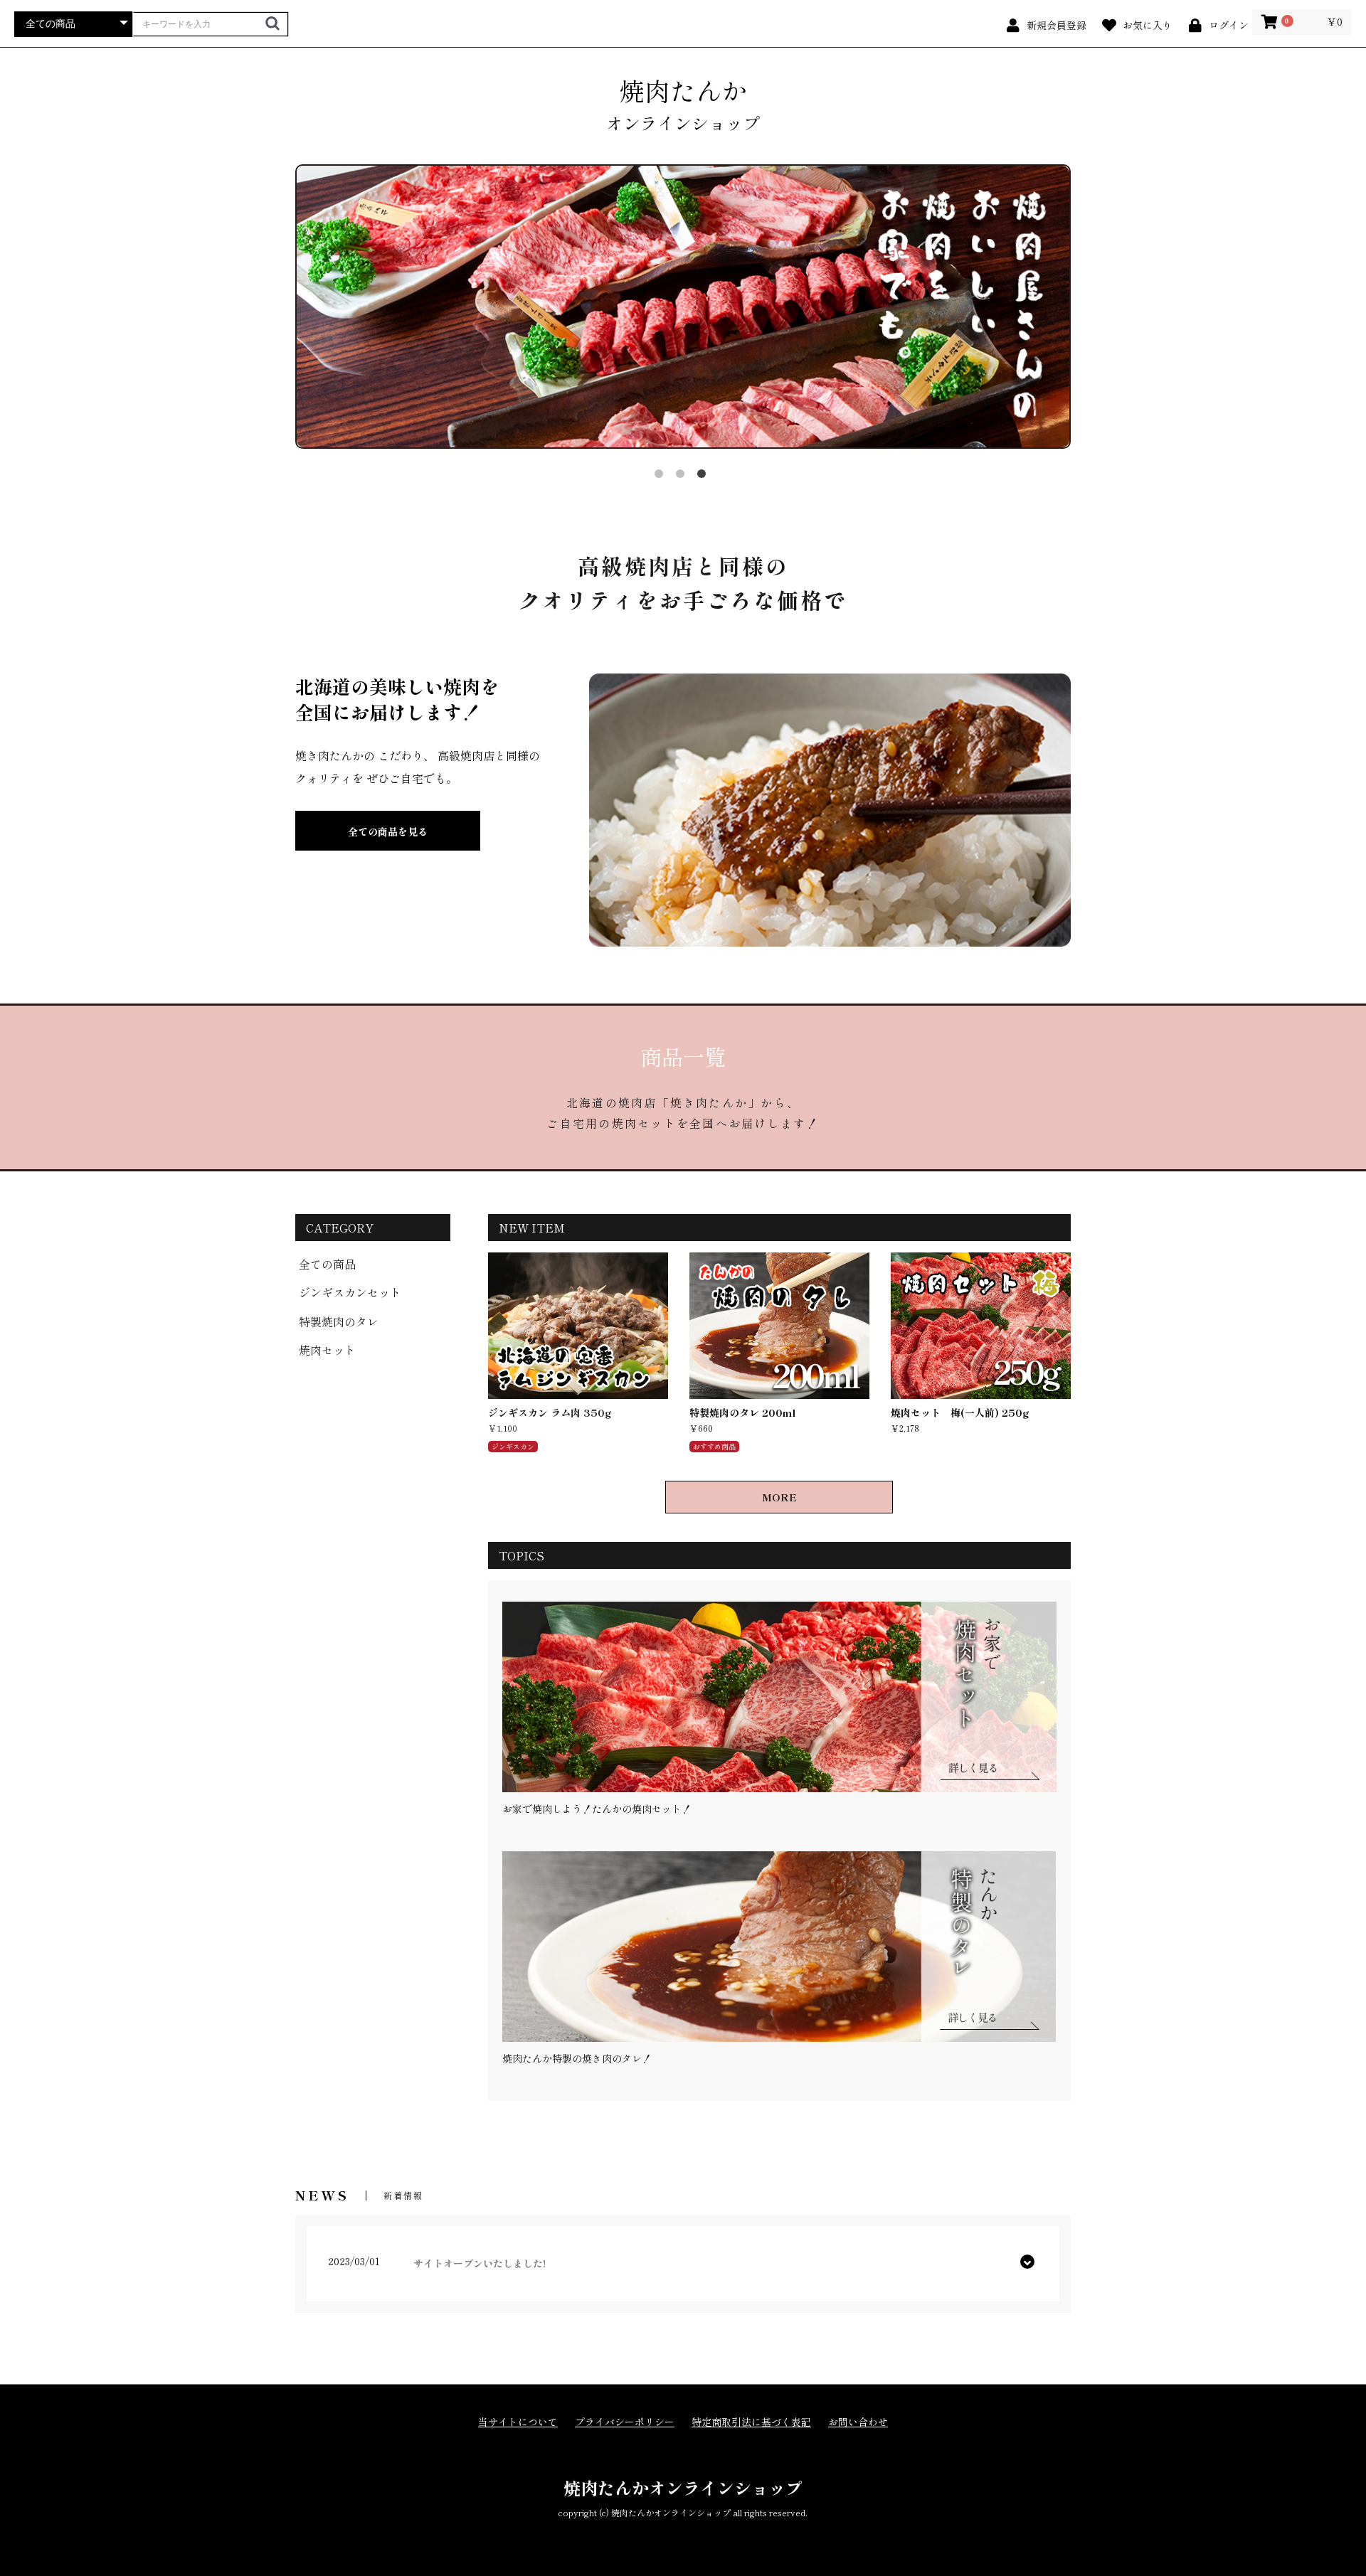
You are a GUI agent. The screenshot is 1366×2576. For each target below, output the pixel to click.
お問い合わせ (858, 2422)
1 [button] (662, 477)
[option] (683, 305)
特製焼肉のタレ (339, 1321)
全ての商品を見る (388, 831)
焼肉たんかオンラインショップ (683, 2487)
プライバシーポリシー (625, 2422)
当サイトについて (518, 2422)
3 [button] (704, 477)
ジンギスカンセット (350, 1292)
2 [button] (683, 477)
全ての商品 (327, 1264)
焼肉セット (327, 1350)
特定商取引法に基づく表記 (751, 2422)
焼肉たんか (683, 104)
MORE (779, 1497)
